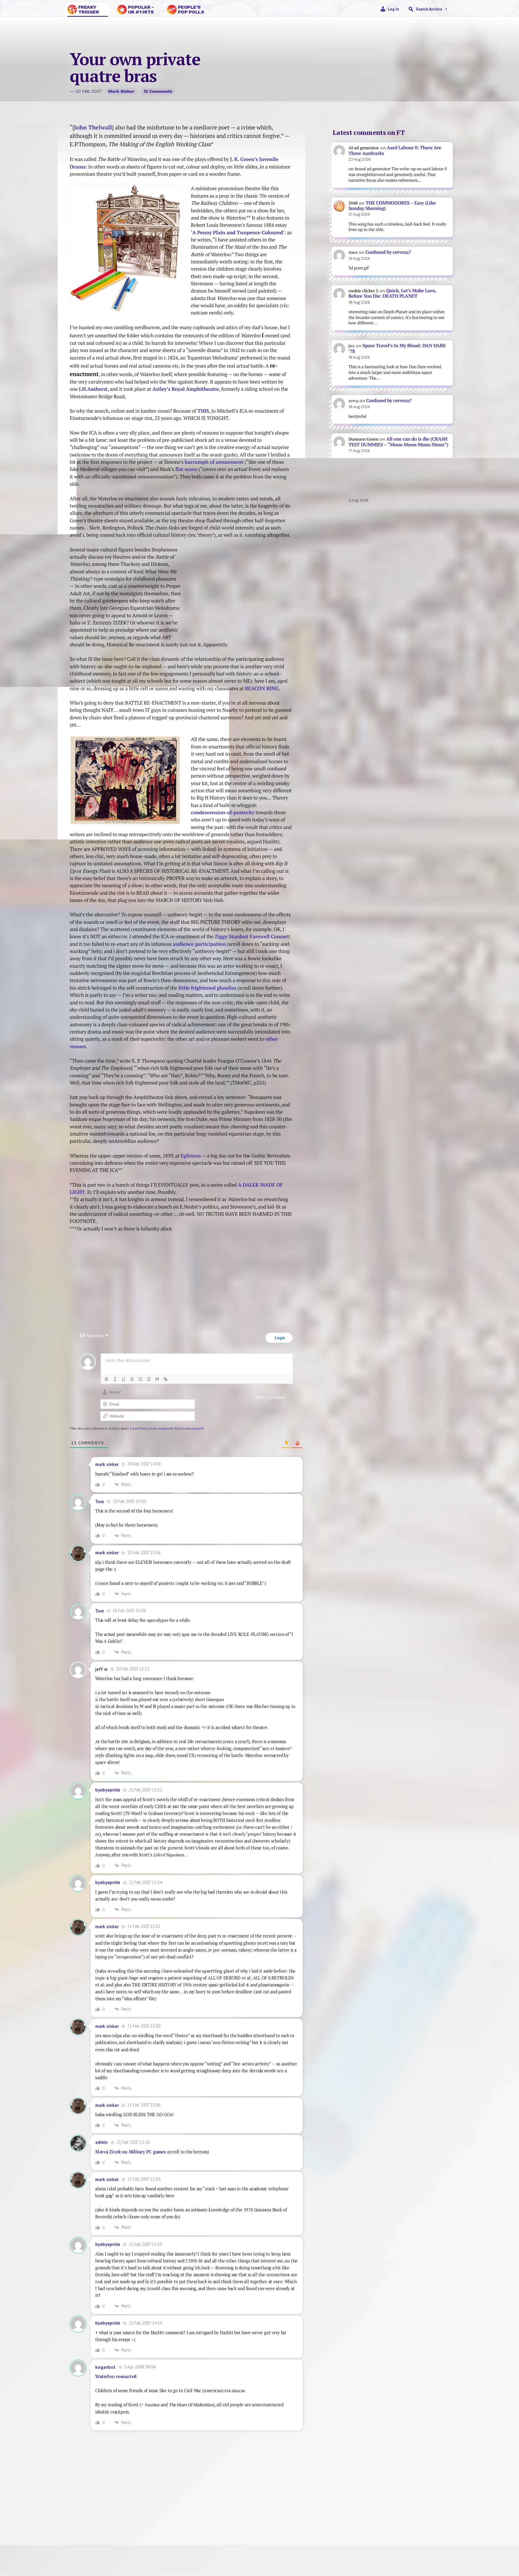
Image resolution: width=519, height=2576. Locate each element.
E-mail (315, 2519)
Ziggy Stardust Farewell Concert (252, 936)
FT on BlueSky (315, 2512)
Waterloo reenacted (116, 2376)
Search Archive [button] (429, 9)
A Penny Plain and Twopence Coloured (238, 232)
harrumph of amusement (214, 462)
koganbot (105, 2367)
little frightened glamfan (207, 988)
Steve (85, 2519)
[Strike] (132, 1379)
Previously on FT (195, 2512)
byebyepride (108, 1790)
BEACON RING (262, 688)
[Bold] (107, 1379)
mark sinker (121, 91)
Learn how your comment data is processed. (167, 1428)
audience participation (199, 944)
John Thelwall (93, 127)
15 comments (158, 91)
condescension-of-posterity (223, 812)
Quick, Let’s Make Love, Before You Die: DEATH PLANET (392, 293)
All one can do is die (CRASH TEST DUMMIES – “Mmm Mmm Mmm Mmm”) (398, 442)
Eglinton (191, 1156)
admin (102, 2142)
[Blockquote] (157, 1379)
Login (279, 1338)
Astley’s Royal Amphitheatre (186, 389)
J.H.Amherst (93, 389)
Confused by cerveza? (388, 252)
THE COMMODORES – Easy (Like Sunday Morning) (392, 206)
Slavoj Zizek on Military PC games (131, 2152)
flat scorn (186, 469)
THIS (203, 411)
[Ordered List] (140, 1379)
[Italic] (115, 1379)
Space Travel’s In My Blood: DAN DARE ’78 (397, 348)
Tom (100, 1502)
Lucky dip (195, 2519)
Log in (393, 9)
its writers (286, 2537)
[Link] (165, 1379)
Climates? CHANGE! (108, 1269)
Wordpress (442, 2512)
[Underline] (123, 1379)
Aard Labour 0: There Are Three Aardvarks (395, 150)
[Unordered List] (149, 1379)
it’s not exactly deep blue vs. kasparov (238, 1273)
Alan (442, 2519)
